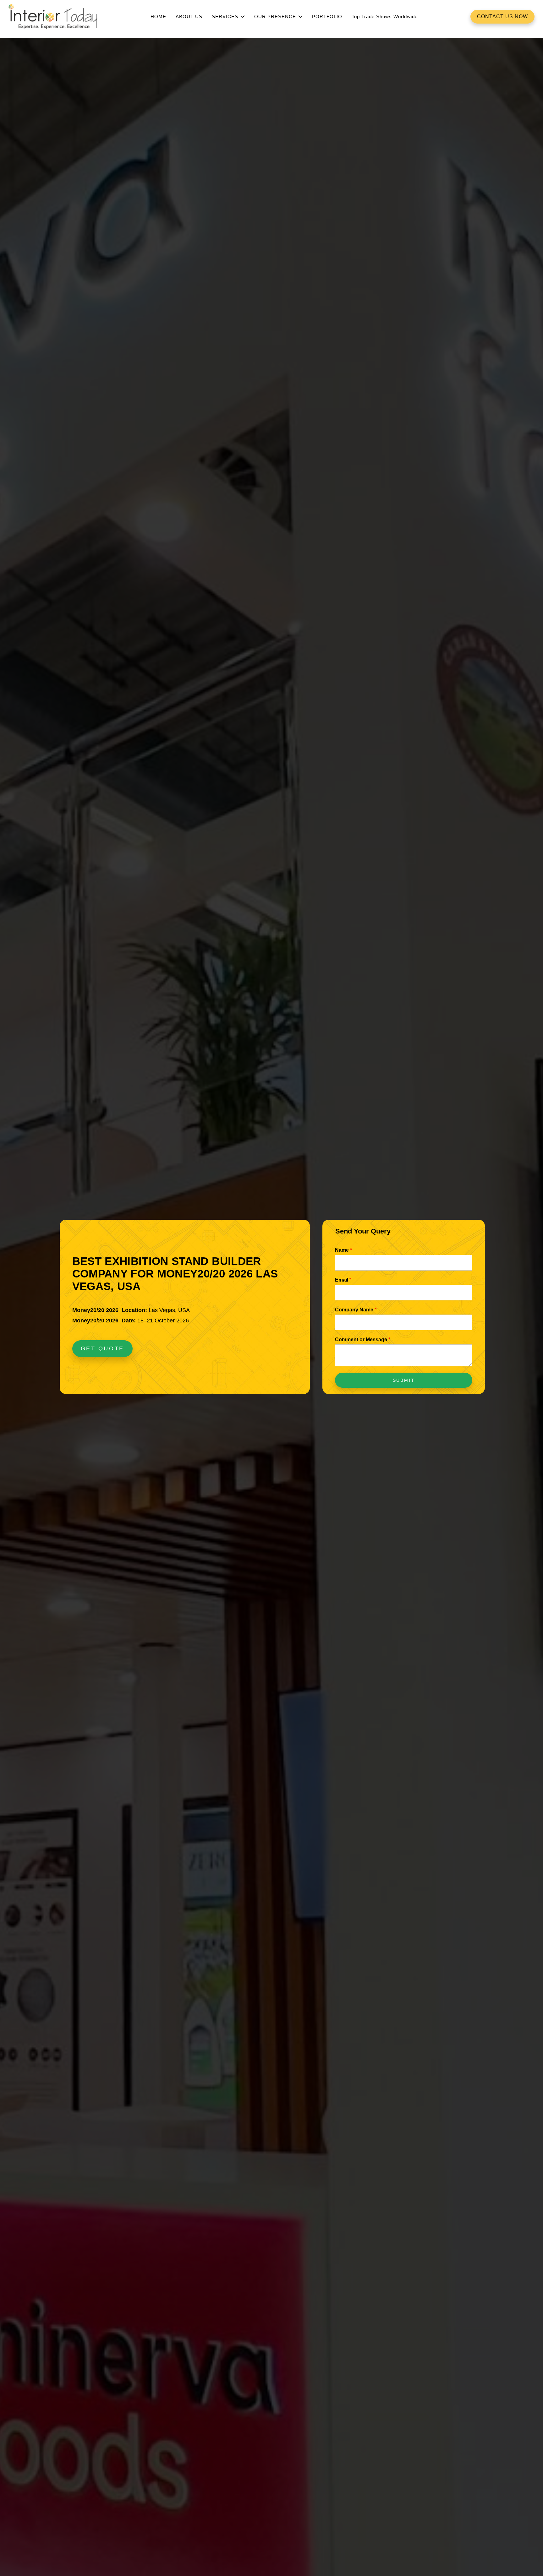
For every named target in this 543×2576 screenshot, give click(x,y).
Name (343, 1250)
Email (343, 1280)
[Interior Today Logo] (53, 17)
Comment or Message (363, 1340)
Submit (404, 1380)
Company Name (356, 1310)
